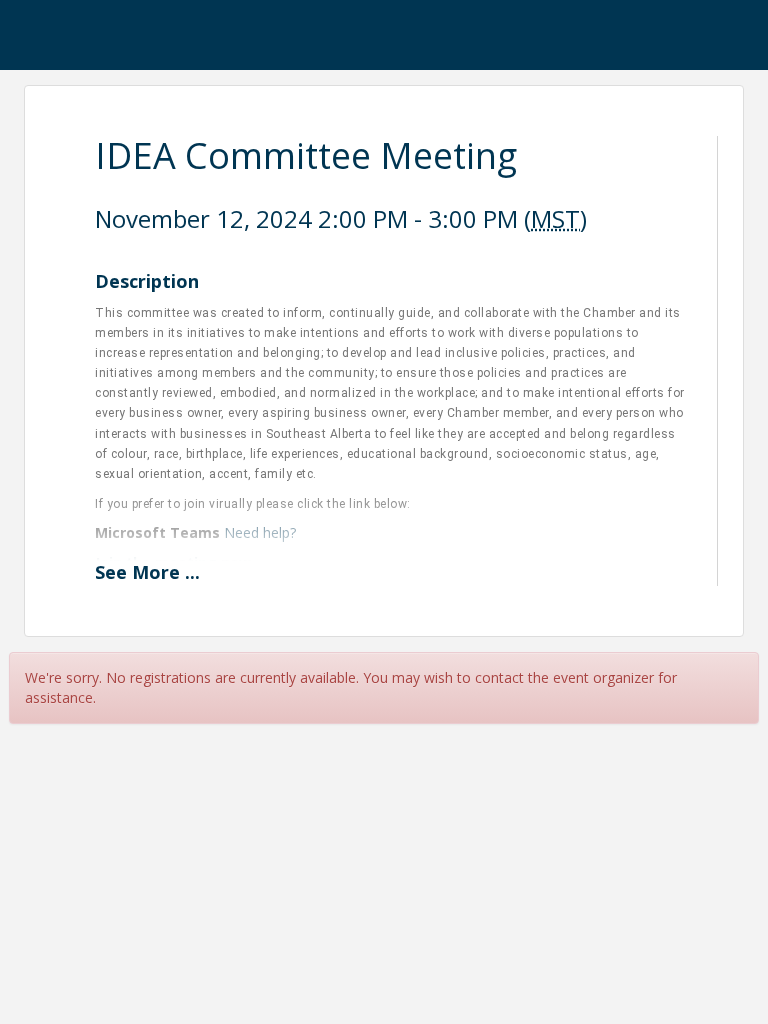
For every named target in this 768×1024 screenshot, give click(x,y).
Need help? (260, 532)
